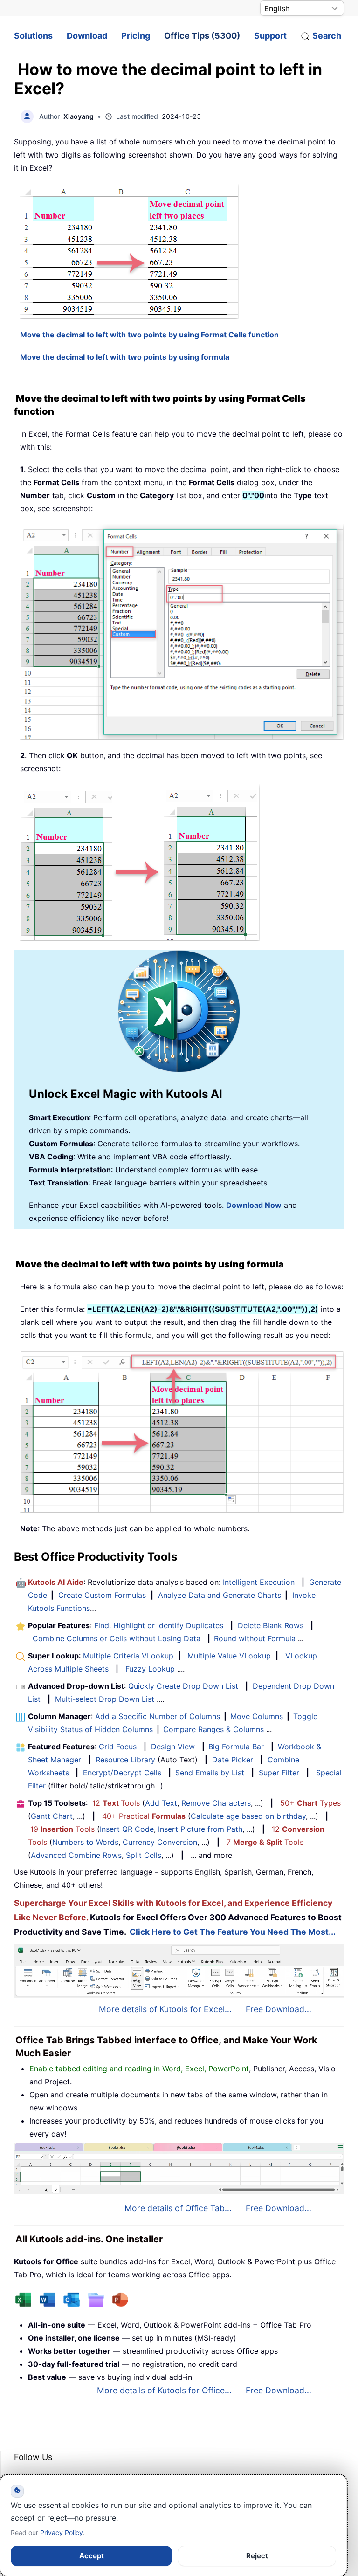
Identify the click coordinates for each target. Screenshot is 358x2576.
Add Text (161, 1803)
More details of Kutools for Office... (164, 2390)
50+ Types (310, 1803)
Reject (257, 2556)
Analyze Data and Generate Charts (220, 1595)
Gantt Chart (52, 1816)
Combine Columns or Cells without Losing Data (117, 1638)
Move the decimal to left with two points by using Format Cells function (149, 335)
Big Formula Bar (236, 1747)
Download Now (254, 1205)
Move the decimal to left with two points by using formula (125, 357)
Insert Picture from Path (200, 1829)
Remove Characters (216, 1803)
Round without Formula (255, 1638)
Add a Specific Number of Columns (158, 1716)
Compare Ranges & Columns (213, 1729)
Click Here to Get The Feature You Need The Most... (233, 1932)
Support (270, 36)
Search (327, 36)
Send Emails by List (210, 1773)
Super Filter (279, 1773)
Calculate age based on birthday (248, 1816)
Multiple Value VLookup (229, 1656)
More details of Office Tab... (178, 2208)
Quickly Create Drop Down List (183, 1686)
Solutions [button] (33, 36)
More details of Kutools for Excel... (165, 2009)
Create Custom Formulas (102, 1595)
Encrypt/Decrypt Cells (122, 1773)
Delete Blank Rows (271, 1625)
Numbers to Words (85, 1842)
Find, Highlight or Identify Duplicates (159, 1625)
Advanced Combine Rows (76, 1855)
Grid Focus (118, 1747)
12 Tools (116, 1803)
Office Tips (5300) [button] (202, 36)
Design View (173, 1747)
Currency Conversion (160, 1842)
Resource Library (125, 1760)
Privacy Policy (62, 2532)
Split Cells (144, 1855)
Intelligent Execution (259, 1582)
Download (87, 36)
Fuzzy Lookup (150, 1669)
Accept (92, 2556)
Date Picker (233, 1760)
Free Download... (279, 2009)
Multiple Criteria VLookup (128, 1656)
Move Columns (257, 1716)
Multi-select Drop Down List (105, 1699)
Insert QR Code (127, 1829)
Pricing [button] (136, 36)
